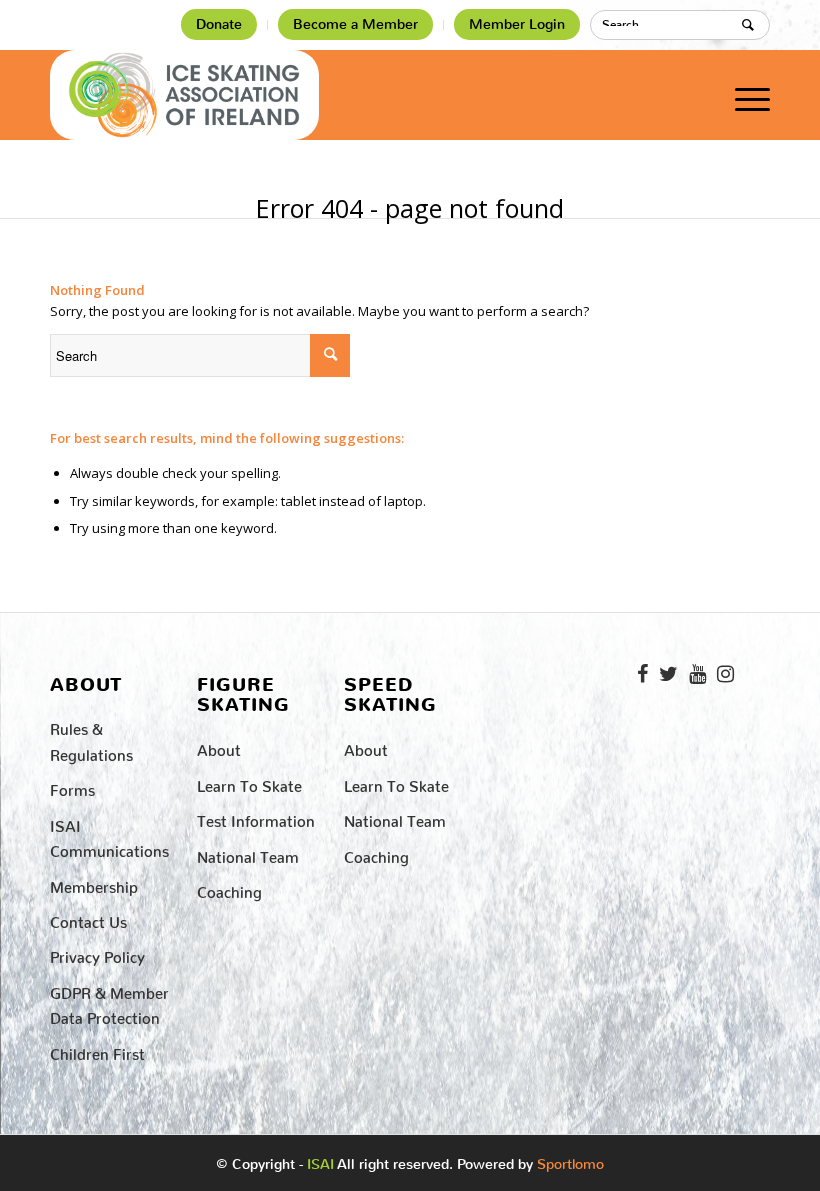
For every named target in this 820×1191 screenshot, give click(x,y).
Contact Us (88, 918)
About (219, 746)
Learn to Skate (249, 782)
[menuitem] (219, 25)
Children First (97, 1050)
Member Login (517, 24)
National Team (248, 853)
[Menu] (742, 95)
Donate (219, 24)
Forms (72, 786)
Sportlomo (570, 1160)
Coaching (229, 888)
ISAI (320, 1164)
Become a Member (355, 24)
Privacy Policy (97, 953)
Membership (94, 883)
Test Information (256, 817)
